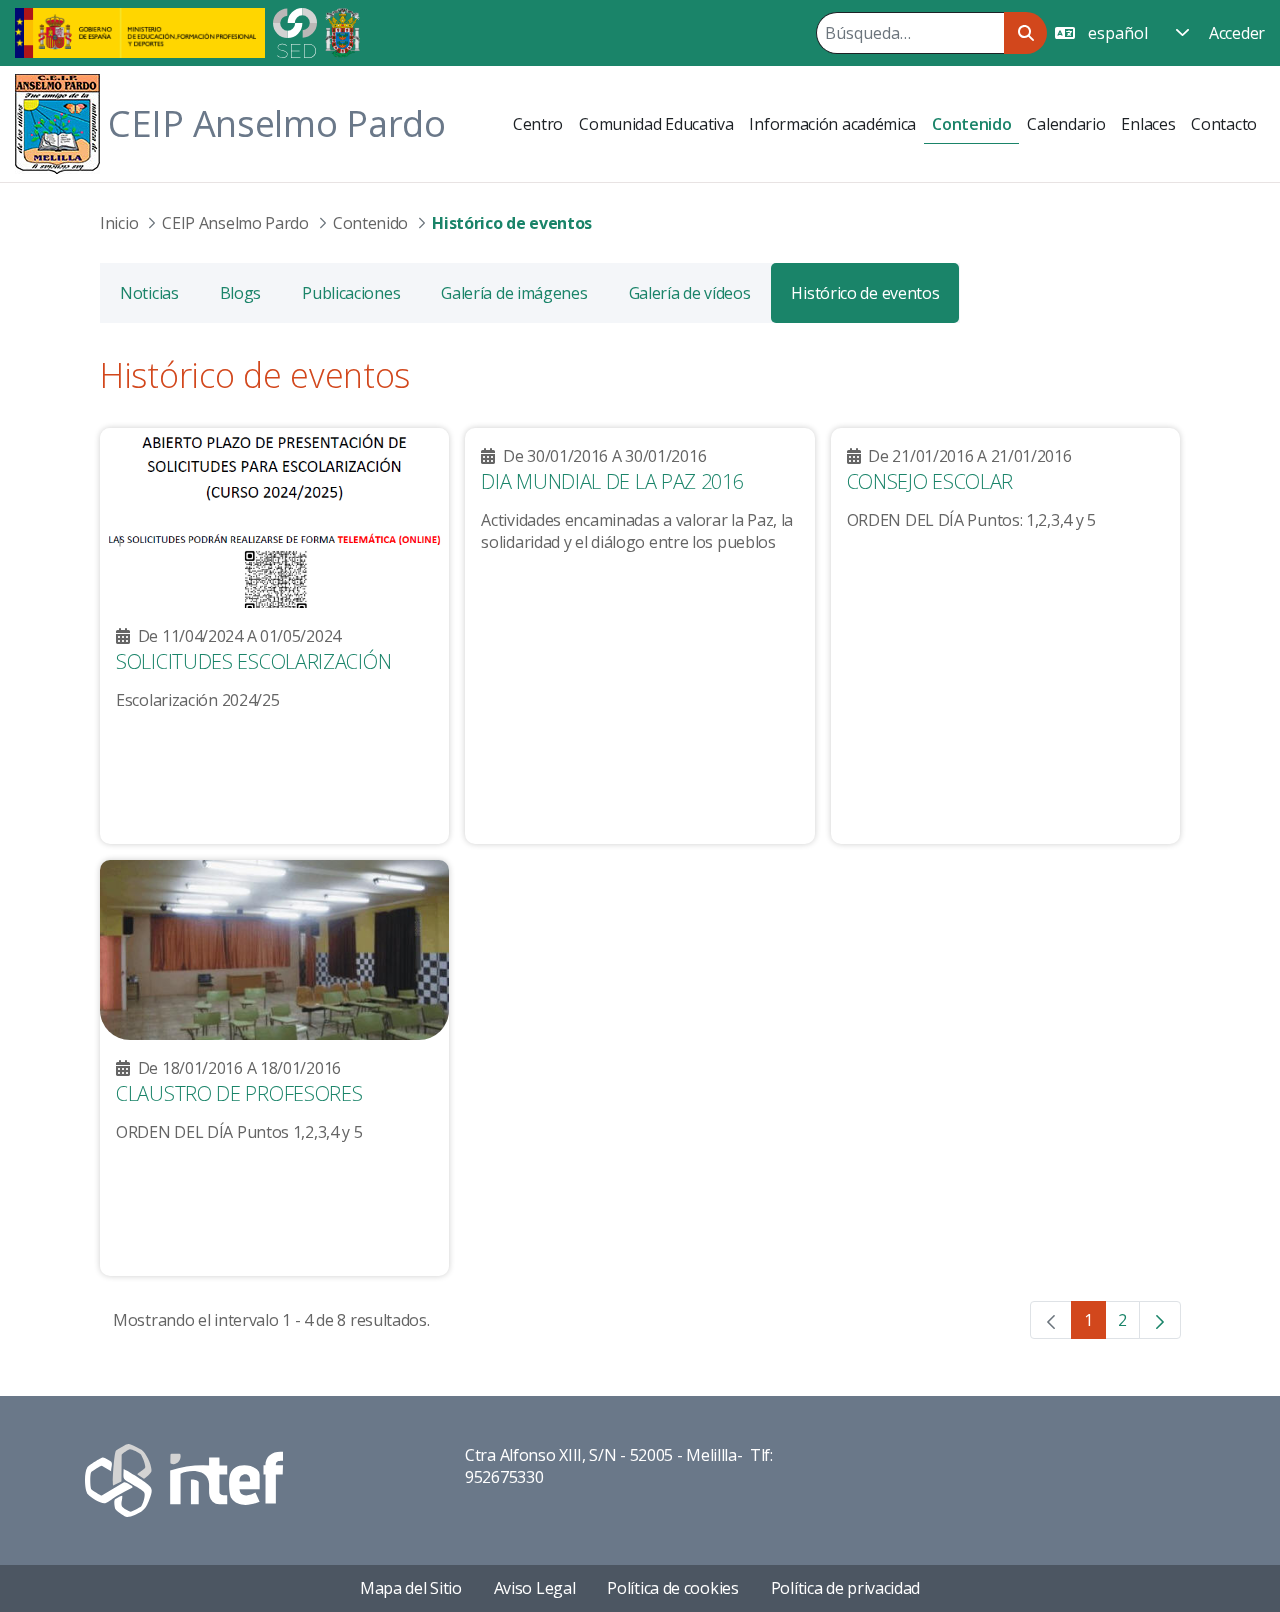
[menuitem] (538, 124)
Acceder (1237, 33)
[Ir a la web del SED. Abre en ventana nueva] (295, 31)
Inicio (119, 223)
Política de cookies (672, 1588)
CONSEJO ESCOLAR (930, 481)
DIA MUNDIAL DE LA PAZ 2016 (612, 481)
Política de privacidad (845, 1588)
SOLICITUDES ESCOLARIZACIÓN (253, 661)
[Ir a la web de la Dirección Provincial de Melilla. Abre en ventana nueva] (342, 31)
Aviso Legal (535, 1588)
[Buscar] (1025, 33)
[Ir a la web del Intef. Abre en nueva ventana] (184, 1478)
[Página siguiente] (1160, 1320)
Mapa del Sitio (411, 1588)
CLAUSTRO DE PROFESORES (239, 1093)
